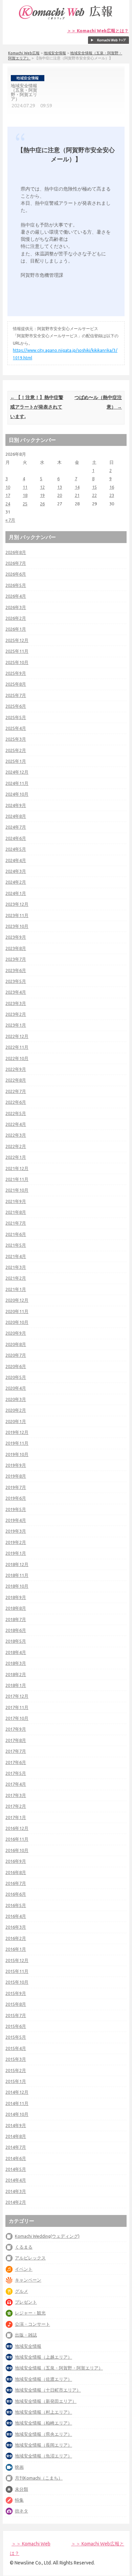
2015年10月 (17, 1982)
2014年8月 (16, 2136)
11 (25, 487)
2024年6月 (16, 838)
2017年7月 (16, 1751)
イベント (24, 2269)
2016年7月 (16, 1883)
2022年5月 (16, 1113)
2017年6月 (16, 1762)
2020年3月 (16, 1399)
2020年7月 (16, 1355)
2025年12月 (17, 640)
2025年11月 (17, 651)
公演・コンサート (32, 2324)
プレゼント (26, 2302)
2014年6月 (16, 2158)
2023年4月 (16, 992)
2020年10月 (17, 1322)
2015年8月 (16, 2004)
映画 (19, 2467)
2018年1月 (16, 1685)
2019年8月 (16, 1476)
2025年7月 (16, 695)
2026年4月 (16, 596)
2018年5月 (16, 1641)
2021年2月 (16, 1278)
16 (112, 487)
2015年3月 (16, 2059)
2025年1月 (16, 761)
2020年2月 (16, 1410)
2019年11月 (17, 1443)
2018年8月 (16, 1608)
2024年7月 (16, 827)
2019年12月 (17, 1432)
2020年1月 (16, 1421)
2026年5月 (16, 585)
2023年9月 (16, 937)
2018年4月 (16, 1652)
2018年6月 (16, 1630)
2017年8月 (16, 1740)
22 (94, 495)
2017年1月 (16, 1817)
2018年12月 (17, 1564)
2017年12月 (17, 1696)
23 (112, 495)
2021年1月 (16, 1289)
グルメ (21, 2291)
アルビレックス (30, 2258)
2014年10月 (17, 2114)
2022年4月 (16, 1124)
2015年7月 (16, 2015)
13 (60, 487)
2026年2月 (16, 618)
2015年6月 (16, 2026)
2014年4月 (16, 2180)
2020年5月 (16, 1377)
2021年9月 (16, 1201)
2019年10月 (17, 1454)
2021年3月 (16, 1267)
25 (25, 504)
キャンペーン (28, 2280)
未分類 (21, 2489)
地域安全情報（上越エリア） (43, 2357)
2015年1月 (16, 2081)
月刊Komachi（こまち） (39, 2478)
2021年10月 (17, 1190)
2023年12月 (17, 904)
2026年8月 (16, 552)
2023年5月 (16, 981)
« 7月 (10, 520)
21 (77, 495)
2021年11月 (17, 1179)
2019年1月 (16, 1553)
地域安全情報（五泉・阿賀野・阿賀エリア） (59, 2368)
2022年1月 (16, 1157)
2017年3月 (16, 1795)
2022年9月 (16, 1069)
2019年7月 (16, 1487)
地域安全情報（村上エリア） (43, 2412)
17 (8, 495)
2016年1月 (16, 1949)
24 (8, 504)
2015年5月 (16, 2037)
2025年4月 (16, 728)
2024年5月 (16, 849)
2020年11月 (17, 1311)
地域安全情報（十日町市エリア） (48, 2390)
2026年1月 (16, 629)
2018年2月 (16, 1674)
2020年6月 (16, 1366)
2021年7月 (16, 1223)
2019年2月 (16, 1542)
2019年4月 (16, 1520)
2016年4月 (16, 1916)
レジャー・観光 (30, 2313)
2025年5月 (16, 717)
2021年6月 (16, 1234)
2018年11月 (17, 1575)
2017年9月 (16, 1729)
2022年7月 (16, 1091)
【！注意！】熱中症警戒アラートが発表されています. (37, 407)
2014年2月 (16, 2202)
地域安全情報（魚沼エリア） (43, 2456)
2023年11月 (17, 915)
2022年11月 (17, 1047)
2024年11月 (17, 783)
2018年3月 (16, 1663)
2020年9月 (16, 1333)
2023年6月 (16, 970)
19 (42, 495)
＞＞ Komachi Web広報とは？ (98, 31)
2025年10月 (17, 662)
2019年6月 (16, 1498)
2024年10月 (17, 794)
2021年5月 (16, 1245)
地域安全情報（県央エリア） (43, 2434)
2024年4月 (16, 860)
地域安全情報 (55, 53)
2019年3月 (16, 1531)
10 (8, 487)
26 (42, 504)
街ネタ (21, 2511)
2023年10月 (17, 926)
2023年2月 (16, 1014)
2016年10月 (17, 1850)
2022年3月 (16, 1135)
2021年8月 (16, 1212)
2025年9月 (16, 673)
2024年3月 (16, 871)
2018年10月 (17, 1586)
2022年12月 (17, 1036)
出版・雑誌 (26, 2335)
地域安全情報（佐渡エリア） (43, 2379)
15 (94, 487)
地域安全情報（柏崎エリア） (43, 2423)
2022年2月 (16, 1146)
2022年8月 (16, 1080)
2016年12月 (17, 1828)
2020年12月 (17, 1300)
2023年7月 (16, 959)
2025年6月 (16, 706)
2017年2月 (16, 1806)
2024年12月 (17, 772)
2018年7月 (16, 1619)
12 (42, 487)
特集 (19, 2500)
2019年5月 (16, 1509)
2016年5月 (16, 1905)
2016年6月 (16, 1894)
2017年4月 (16, 1784)
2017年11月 (17, 1707)
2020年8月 (16, 1344)
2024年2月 (16, 882)
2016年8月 (16, 1872)
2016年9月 (16, 1861)
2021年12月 (17, 1168)
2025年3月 (16, 739)
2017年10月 (17, 1718)
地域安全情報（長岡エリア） (43, 2445)
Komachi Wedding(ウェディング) (47, 2236)
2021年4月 (16, 1256)
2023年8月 (16, 948)
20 (60, 495)
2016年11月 (17, 1839)
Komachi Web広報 (24, 53)
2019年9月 (16, 1465)
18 (25, 495)
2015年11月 (17, 1971)
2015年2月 (16, 2070)
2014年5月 (16, 2169)
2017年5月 (16, 1773)
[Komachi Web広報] (66, 19)
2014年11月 (17, 2103)
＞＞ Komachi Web (31, 2544)
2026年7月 (16, 563)
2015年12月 (17, 1960)
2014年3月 (16, 2191)
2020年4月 (16, 1388)
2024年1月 (16, 893)
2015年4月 (16, 2048)
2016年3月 (16, 1927)
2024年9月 (16, 805)
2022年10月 (17, 1058)
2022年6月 (16, 1102)
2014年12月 (17, 2092)
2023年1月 (16, 1025)
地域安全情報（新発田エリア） (46, 2401)
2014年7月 (16, 2147)
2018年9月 (16, 1597)
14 (77, 487)
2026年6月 (16, 574)
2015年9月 (16, 1993)
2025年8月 (16, 684)
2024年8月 (16, 816)
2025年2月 (16, 750)
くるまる (24, 2247)
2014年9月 (16, 2125)
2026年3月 (16, 607)
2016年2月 (16, 1938)
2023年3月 (16, 1003)
